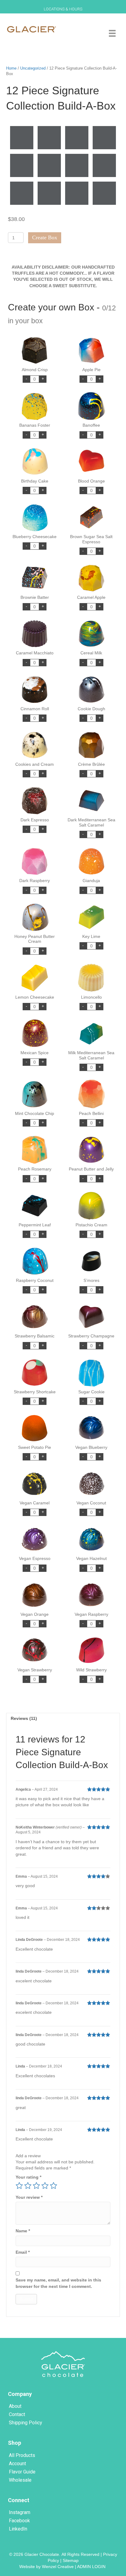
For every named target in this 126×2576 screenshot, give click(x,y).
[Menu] (112, 33)
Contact (17, 2414)
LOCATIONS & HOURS (63, 9)
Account (17, 2464)
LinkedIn (18, 2529)
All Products (22, 2455)
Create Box (45, 237)
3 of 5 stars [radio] (36, 2186)
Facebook (19, 2521)
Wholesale (20, 2480)
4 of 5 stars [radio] (45, 2186)
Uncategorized (33, 68)
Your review (29, 2197)
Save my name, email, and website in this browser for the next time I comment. (58, 2283)
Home (11, 68)
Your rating (28, 2177)
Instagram (20, 2512)
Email (23, 2252)
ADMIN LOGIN (92, 2567)
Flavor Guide (22, 2472)
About (15, 2406)
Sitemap (71, 2560)
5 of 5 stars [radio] (54, 2186)
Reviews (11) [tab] (24, 1718)
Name (23, 2231)
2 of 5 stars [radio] (28, 2186)
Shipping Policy (26, 2423)
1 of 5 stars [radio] (19, 2186)
